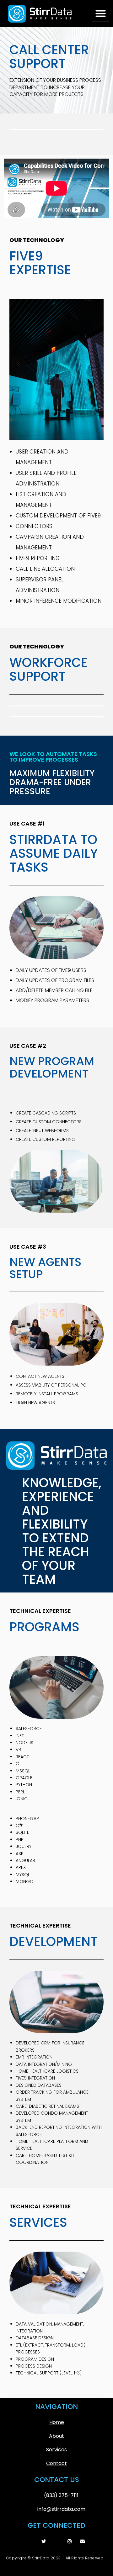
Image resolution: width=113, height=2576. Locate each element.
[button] (101, 13)
